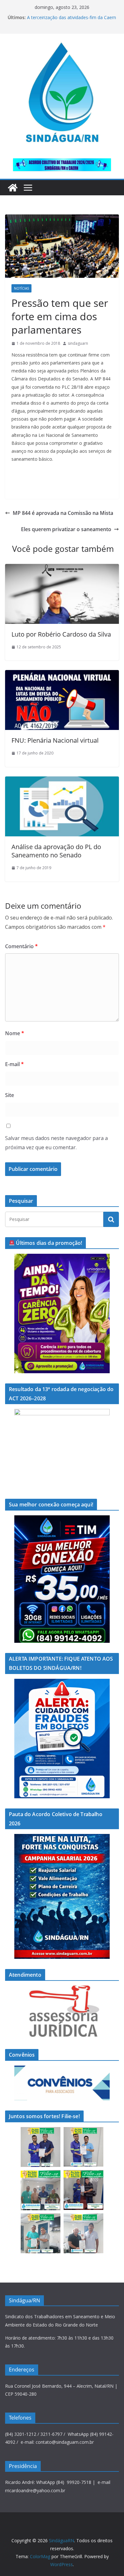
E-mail (14, 1064)
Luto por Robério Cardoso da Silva (61, 634)
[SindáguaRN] (13, 188)
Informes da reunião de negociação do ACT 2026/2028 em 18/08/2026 (67, 16)
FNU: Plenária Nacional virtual (55, 740)
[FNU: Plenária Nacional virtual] (62, 675)
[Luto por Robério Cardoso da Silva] (62, 568)
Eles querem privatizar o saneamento (66, 529)
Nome (15, 1033)
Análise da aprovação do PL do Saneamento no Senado (56, 851)
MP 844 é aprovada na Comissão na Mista (63, 513)
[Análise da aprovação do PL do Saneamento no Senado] (62, 781)
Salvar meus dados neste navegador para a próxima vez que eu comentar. (56, 1143)
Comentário (21, 946)
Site (10, 1095)
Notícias (21, 288)
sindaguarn (78, 343)
